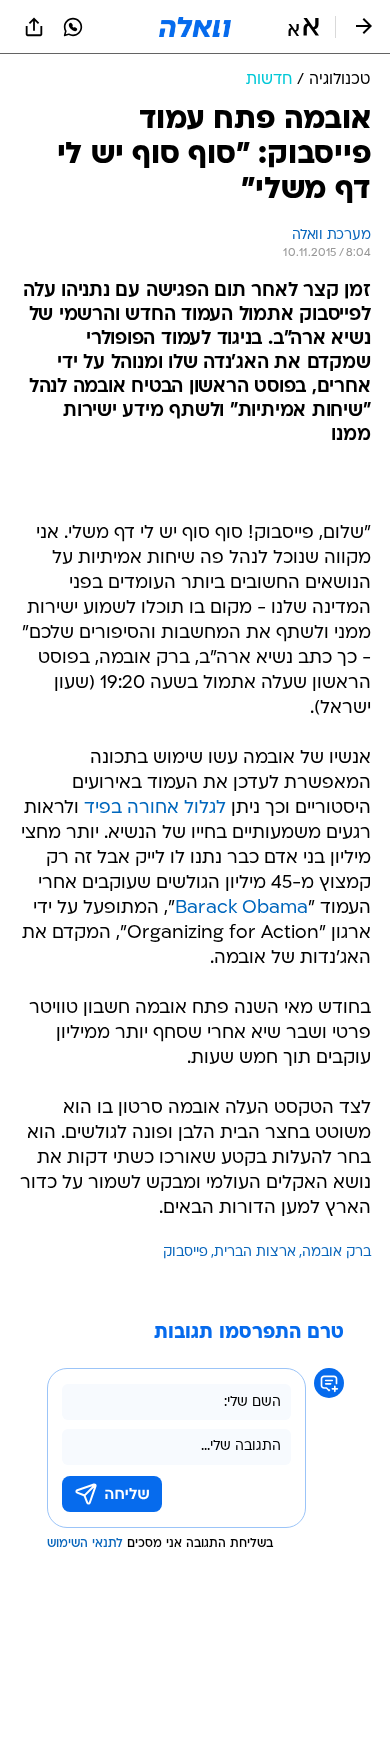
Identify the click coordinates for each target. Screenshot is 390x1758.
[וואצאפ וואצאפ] (73, 27)
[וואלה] (195, 27)
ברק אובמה (336, 1252)
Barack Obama (241, 908)
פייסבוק (185, 1252)
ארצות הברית (255, 1252)
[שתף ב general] (34, 27)
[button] (303, 27)
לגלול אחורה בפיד (155, 808)
